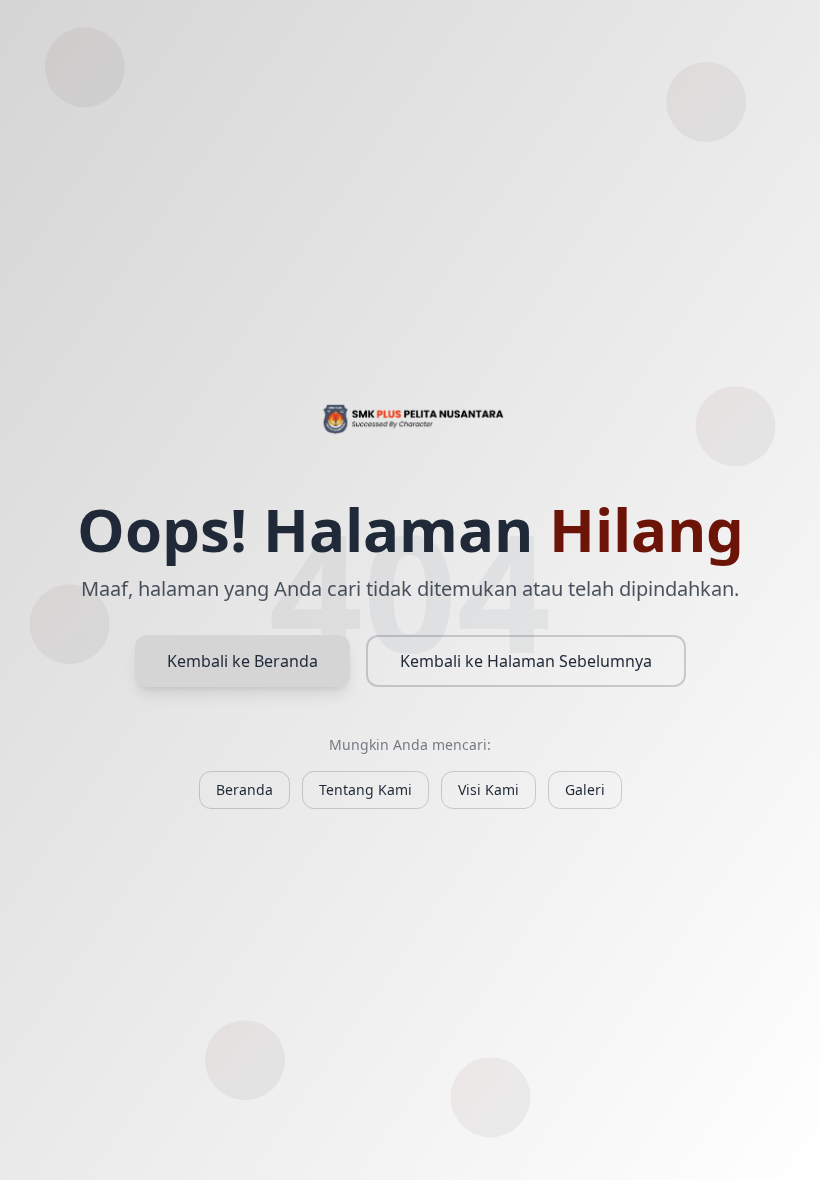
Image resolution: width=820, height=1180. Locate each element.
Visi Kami (488, 789)
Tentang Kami (365, 789)
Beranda (244, 789)
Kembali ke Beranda (242, 661)
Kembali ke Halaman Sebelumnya (526, 661)
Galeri (585, 789)
